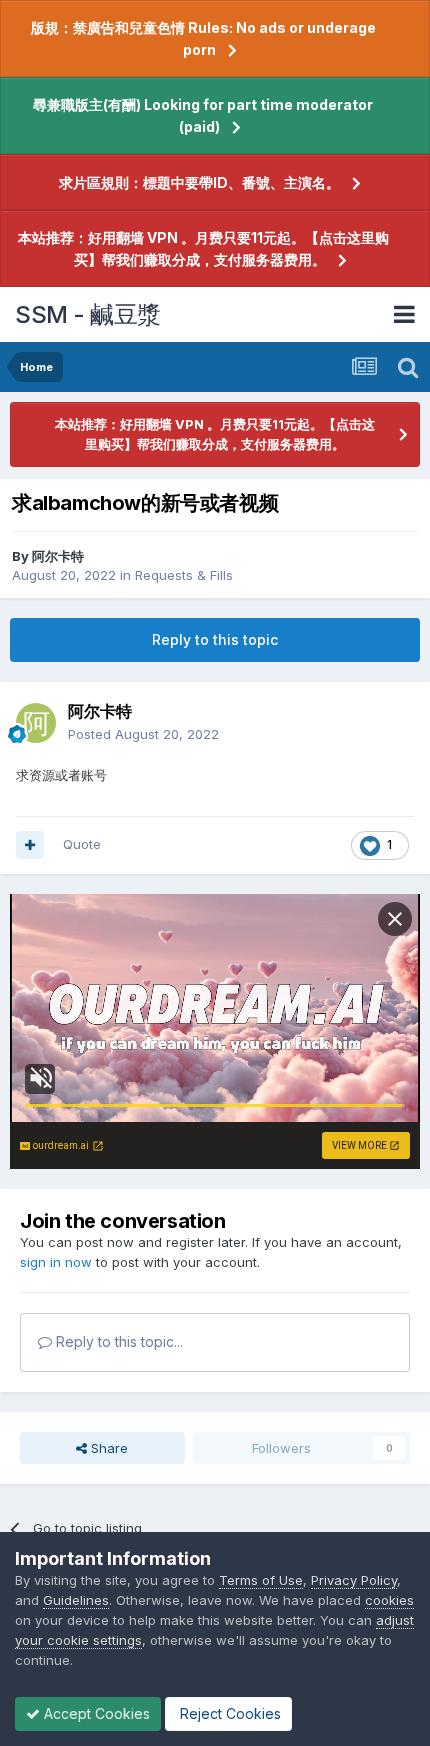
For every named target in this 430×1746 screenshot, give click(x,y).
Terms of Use (261, 1580)
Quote (82, 844)
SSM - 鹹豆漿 (88, 314)
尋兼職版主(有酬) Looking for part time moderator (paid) (203, 115)
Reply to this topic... (117, 1341)
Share (107, 1448)
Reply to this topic (215, 639)
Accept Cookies (95, 1713)
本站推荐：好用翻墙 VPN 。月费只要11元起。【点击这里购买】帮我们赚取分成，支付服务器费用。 (203, 248)
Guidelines (76, 1600)
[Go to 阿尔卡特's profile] (36, 723)
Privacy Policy (354, 1580)
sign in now (56, 1262)
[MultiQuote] (30, 845)
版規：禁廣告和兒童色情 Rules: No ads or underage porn (203, 38)
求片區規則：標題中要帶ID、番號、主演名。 (199, 182)
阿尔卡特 (58, 556)
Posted (143, 734)
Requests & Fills (184, 575)
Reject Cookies (228, 1713)
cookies (389, 1600)
